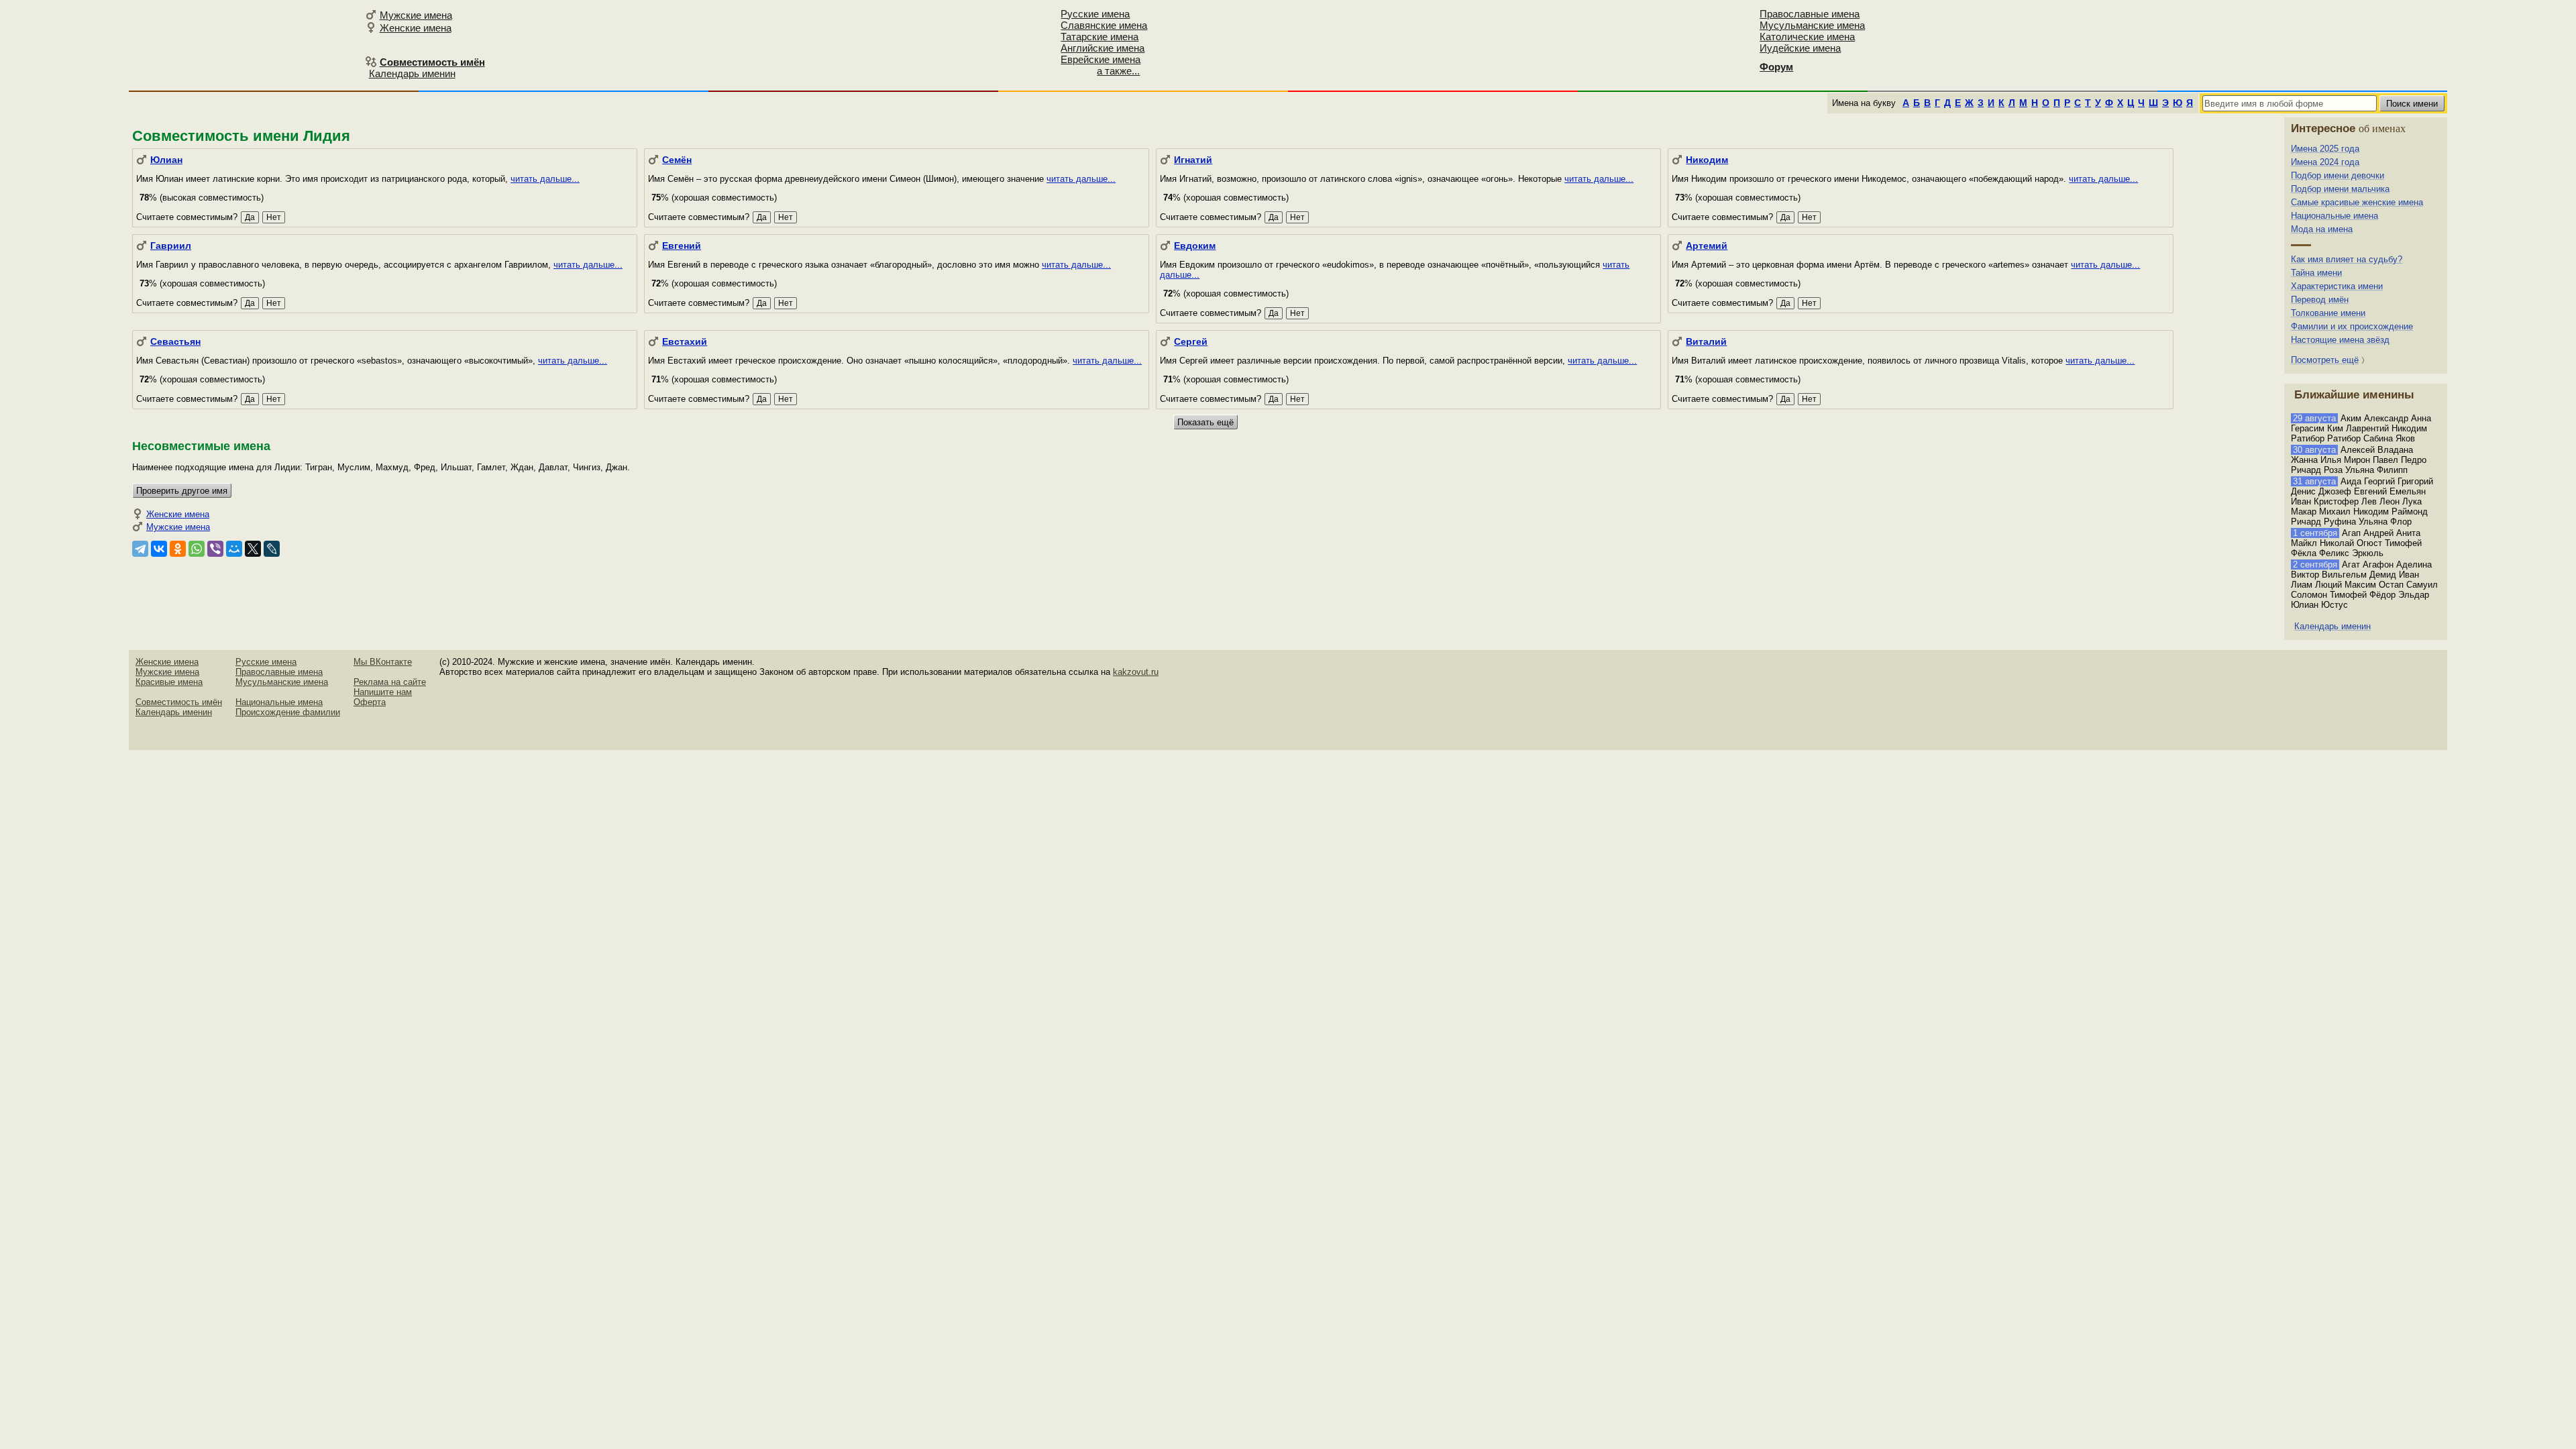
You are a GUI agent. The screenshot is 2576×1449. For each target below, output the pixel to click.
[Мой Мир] (234, 549)
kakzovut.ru (1136, 672)
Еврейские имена (1101, 59)
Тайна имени (2316, 273)
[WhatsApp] (197, 549)
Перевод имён (2320, 300)
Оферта (370, 702)
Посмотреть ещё (2325, 360)
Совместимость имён (179, 702)
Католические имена (1807, 37)
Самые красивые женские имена (2357, 202)
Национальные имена (2334, 216)
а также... (1118, 71)
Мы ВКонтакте (383, 662)
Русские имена (1095, 14)
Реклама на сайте (390, 682)
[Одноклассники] (178, 549)
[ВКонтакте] (159, 549)
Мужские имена (416, 15)
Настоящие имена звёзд (2340, 340)
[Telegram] (140, 549)
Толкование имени (2328, 313)
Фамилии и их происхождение (2352, 326)
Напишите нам (383, 692)
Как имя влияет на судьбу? (2347, 259)
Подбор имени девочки (2338, 175)
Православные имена (1810, 14)
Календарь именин (412, 73)
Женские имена (416, 28)
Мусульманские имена (1812, 25)
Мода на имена (2322, 229)
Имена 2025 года (2325, 149)
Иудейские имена (1800, 48)
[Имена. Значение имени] (228, 45)
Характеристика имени (2337, 286)
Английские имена (1103, 48)
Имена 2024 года (2325, 162)
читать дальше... (545, 179)
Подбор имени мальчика (2340, 189)
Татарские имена (1099, 37)
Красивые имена (169, 682)
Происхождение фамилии (288, 712)
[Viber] (215, 549)
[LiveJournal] (272, 549)
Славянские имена (1104, 25)
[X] (253, 549)
